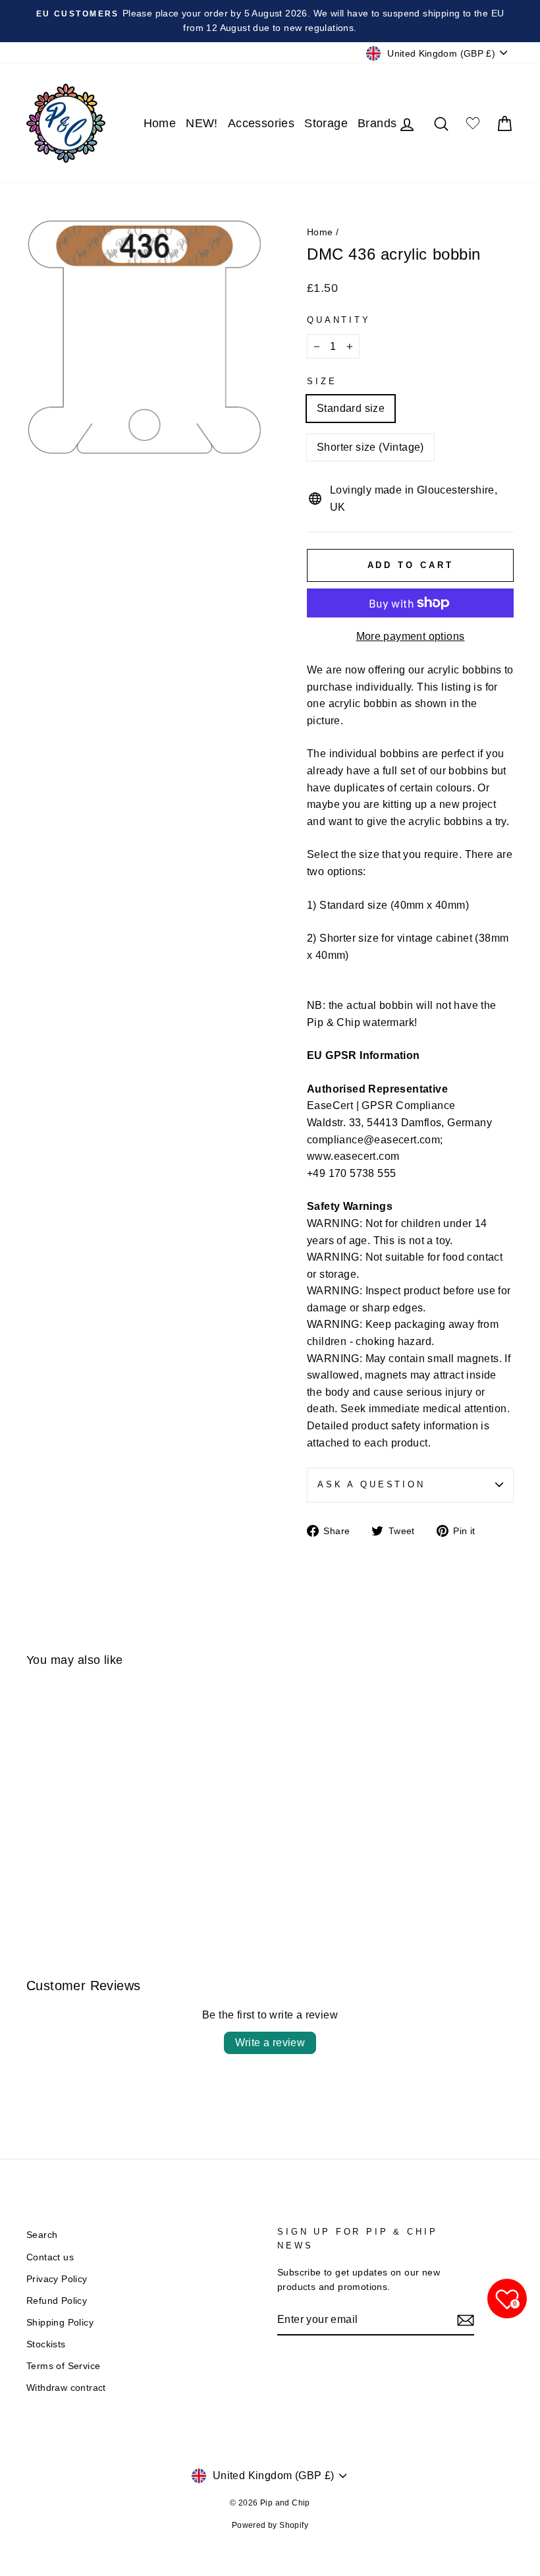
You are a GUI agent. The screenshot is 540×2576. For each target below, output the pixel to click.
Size (322, 381)
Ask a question (371, 1484)
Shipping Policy (60, 2323)
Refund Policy (57, 2301)
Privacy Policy (57, 2279)
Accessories (261, 123)
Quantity (339, 320)
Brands (377, 123)
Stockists (46, 2344)
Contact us (50, 2257)
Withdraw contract (66, 2388)
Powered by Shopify (270, 2525)
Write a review (270, 2043)
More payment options (411, 636)
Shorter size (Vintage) (370, 447)
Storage (326, 123)
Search (42, 2235)
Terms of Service (63, 2366)
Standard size (351, 408)
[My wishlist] (473, 124)
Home (160, 123)
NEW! (202, 123)
